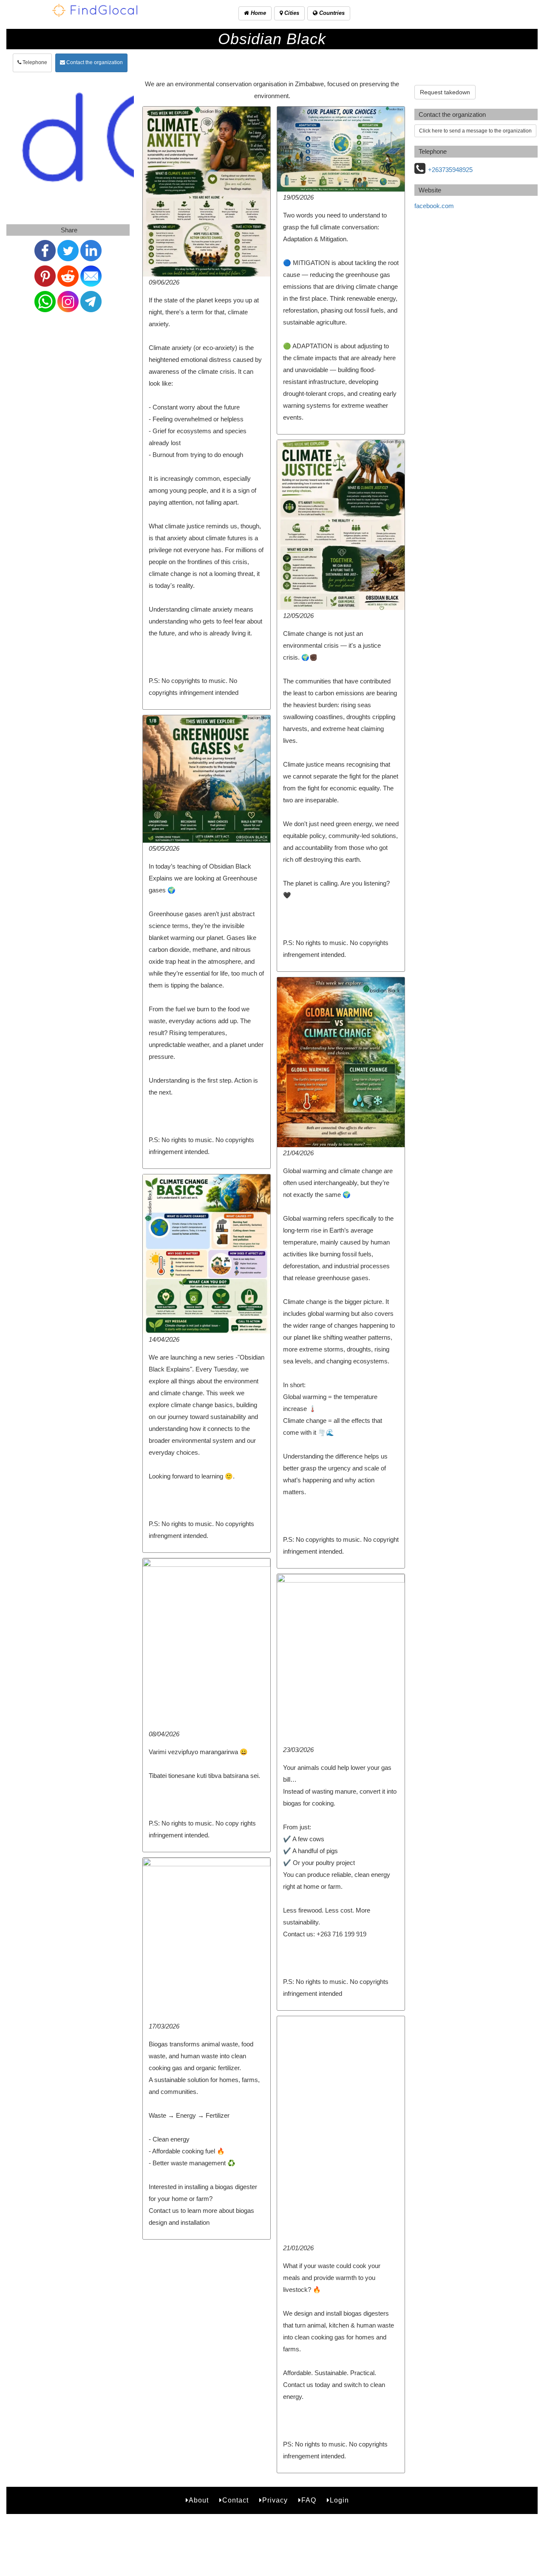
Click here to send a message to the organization (475, 131)
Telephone (34, 62)
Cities (291, 13)
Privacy (275, 2500)
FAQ (309, 2500)
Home (258, 13)
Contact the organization (94, 62)
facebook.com (434, 206)
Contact (235, 2500)
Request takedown (445, 92)
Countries (331, 13)
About (199, 2500)
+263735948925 (450, 170)
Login (339, 2500)
